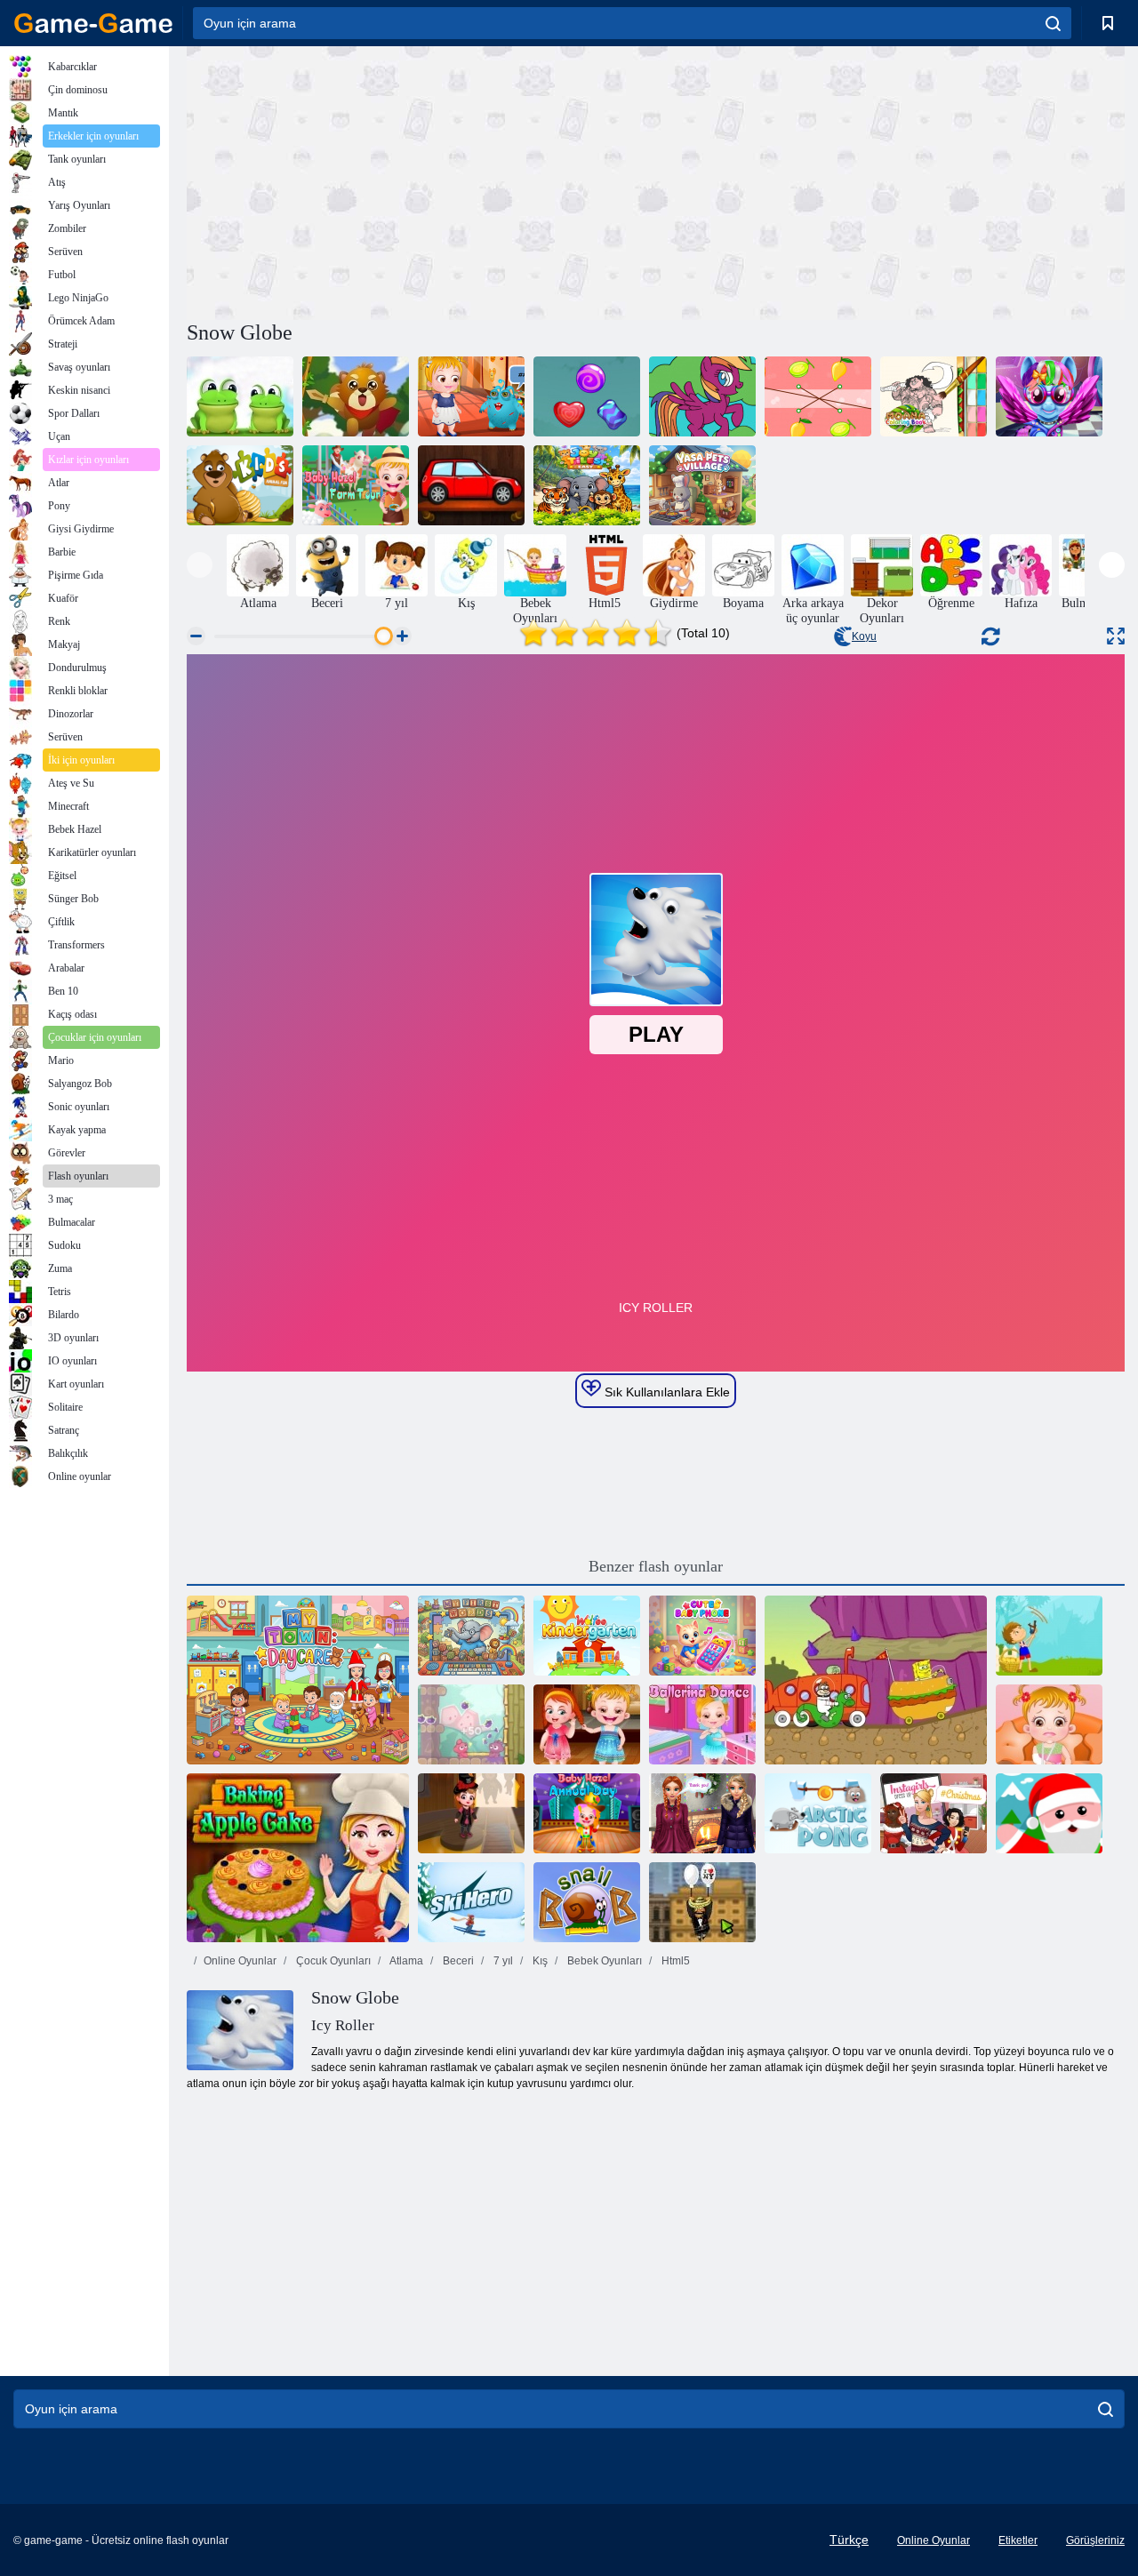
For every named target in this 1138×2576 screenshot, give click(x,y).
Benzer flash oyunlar (656, 1566)
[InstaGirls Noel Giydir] (934, 1813)
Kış (539, 1961)
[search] (1053, 23)
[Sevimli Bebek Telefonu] (702, 1636)
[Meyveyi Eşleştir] (818, 396)
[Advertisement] (421, 180)
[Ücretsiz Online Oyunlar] (93, 23)
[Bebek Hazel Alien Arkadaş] (471, 396)
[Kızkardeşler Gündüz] (702, 1813)
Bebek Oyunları (603, 1961)
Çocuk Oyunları (332, 1961)
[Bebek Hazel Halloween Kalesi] (471, 1813)
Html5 (674, 1961)
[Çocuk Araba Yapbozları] (471, 485)
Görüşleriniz (1095, 2540)
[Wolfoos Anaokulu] (587, 1636)
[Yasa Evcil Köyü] (702, 485)
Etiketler (1018, 2540)
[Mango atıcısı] (1049, 1636)
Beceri (457, 1961)
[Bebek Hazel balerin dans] (702, 1724)
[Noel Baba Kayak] (1049, 1813)
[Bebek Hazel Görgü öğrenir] (587, 1724)
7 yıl (502, 1961)
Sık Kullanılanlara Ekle (665, 1392)
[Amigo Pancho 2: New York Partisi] (702, 1902)
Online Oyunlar (240, 1961)
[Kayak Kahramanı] (471, 1902)
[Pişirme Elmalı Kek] (298, 1858)
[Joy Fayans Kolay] (587, 485)
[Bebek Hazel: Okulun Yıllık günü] (587, 1813)
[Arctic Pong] (818, 1813)
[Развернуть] (1116, 636)
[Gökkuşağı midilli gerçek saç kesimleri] (1049, 396)
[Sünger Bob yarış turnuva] (876, 1680)
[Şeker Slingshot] (587, 396)
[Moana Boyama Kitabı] (934, 396)
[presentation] (200, 565)
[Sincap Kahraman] (356, 396)
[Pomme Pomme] (471, 1724)
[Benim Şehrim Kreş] (298, 1680)
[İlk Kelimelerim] (471, 1636)
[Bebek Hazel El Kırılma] (1049, 1724)
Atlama (405, 1961)
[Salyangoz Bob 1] (587, 1902)
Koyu (864, 636)
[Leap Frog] (240, 396)
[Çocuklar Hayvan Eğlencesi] (240, 485)
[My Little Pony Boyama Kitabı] (702, 396)
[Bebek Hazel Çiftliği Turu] (356, 485)
